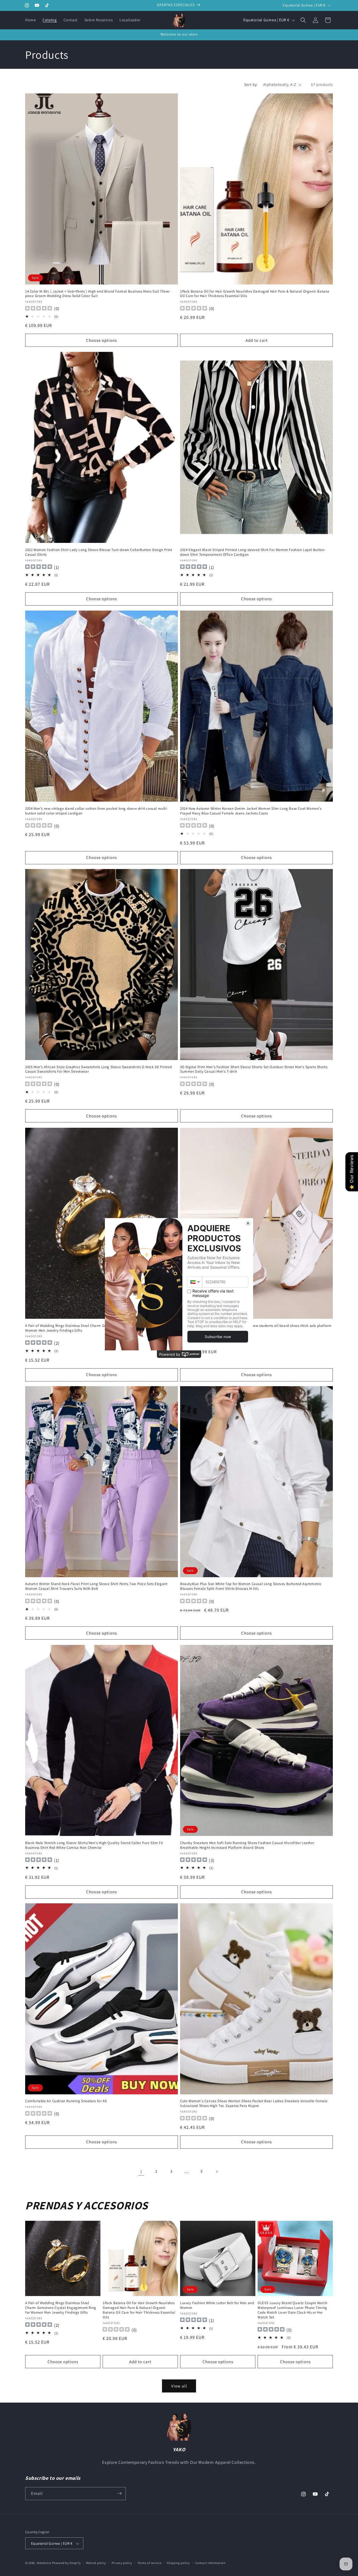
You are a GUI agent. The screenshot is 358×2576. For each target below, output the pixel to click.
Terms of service (149, 2563)
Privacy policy (122, 2563)
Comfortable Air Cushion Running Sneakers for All (66, 2101)
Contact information (210, 2563)
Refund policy (96, 2563)
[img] (39, 567)
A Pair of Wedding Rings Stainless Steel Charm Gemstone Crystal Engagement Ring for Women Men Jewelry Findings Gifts (96, 1328)
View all (179, 2386)
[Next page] (217, 2172)
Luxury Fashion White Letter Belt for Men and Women (217, 2305)
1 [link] (141, 2171)
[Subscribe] (119, 2493)
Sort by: (251, 84)
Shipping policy (178, 2563)
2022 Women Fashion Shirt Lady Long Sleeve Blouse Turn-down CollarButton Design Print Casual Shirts (99, 552)
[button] (303, 20)
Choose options (102, 340)
